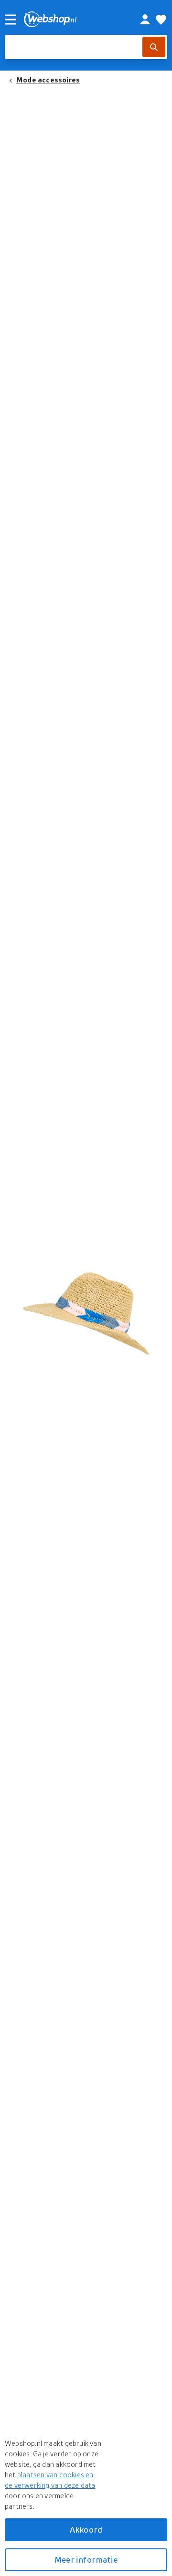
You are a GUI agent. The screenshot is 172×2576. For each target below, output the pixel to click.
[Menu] (11, 20)
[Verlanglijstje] (161, 20)
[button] (86, 1308)
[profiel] (145, 20)
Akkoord (86, 2530)
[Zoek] (154, 47)
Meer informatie (86, 2560)
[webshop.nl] (71, 19)
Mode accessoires (48, 80)
